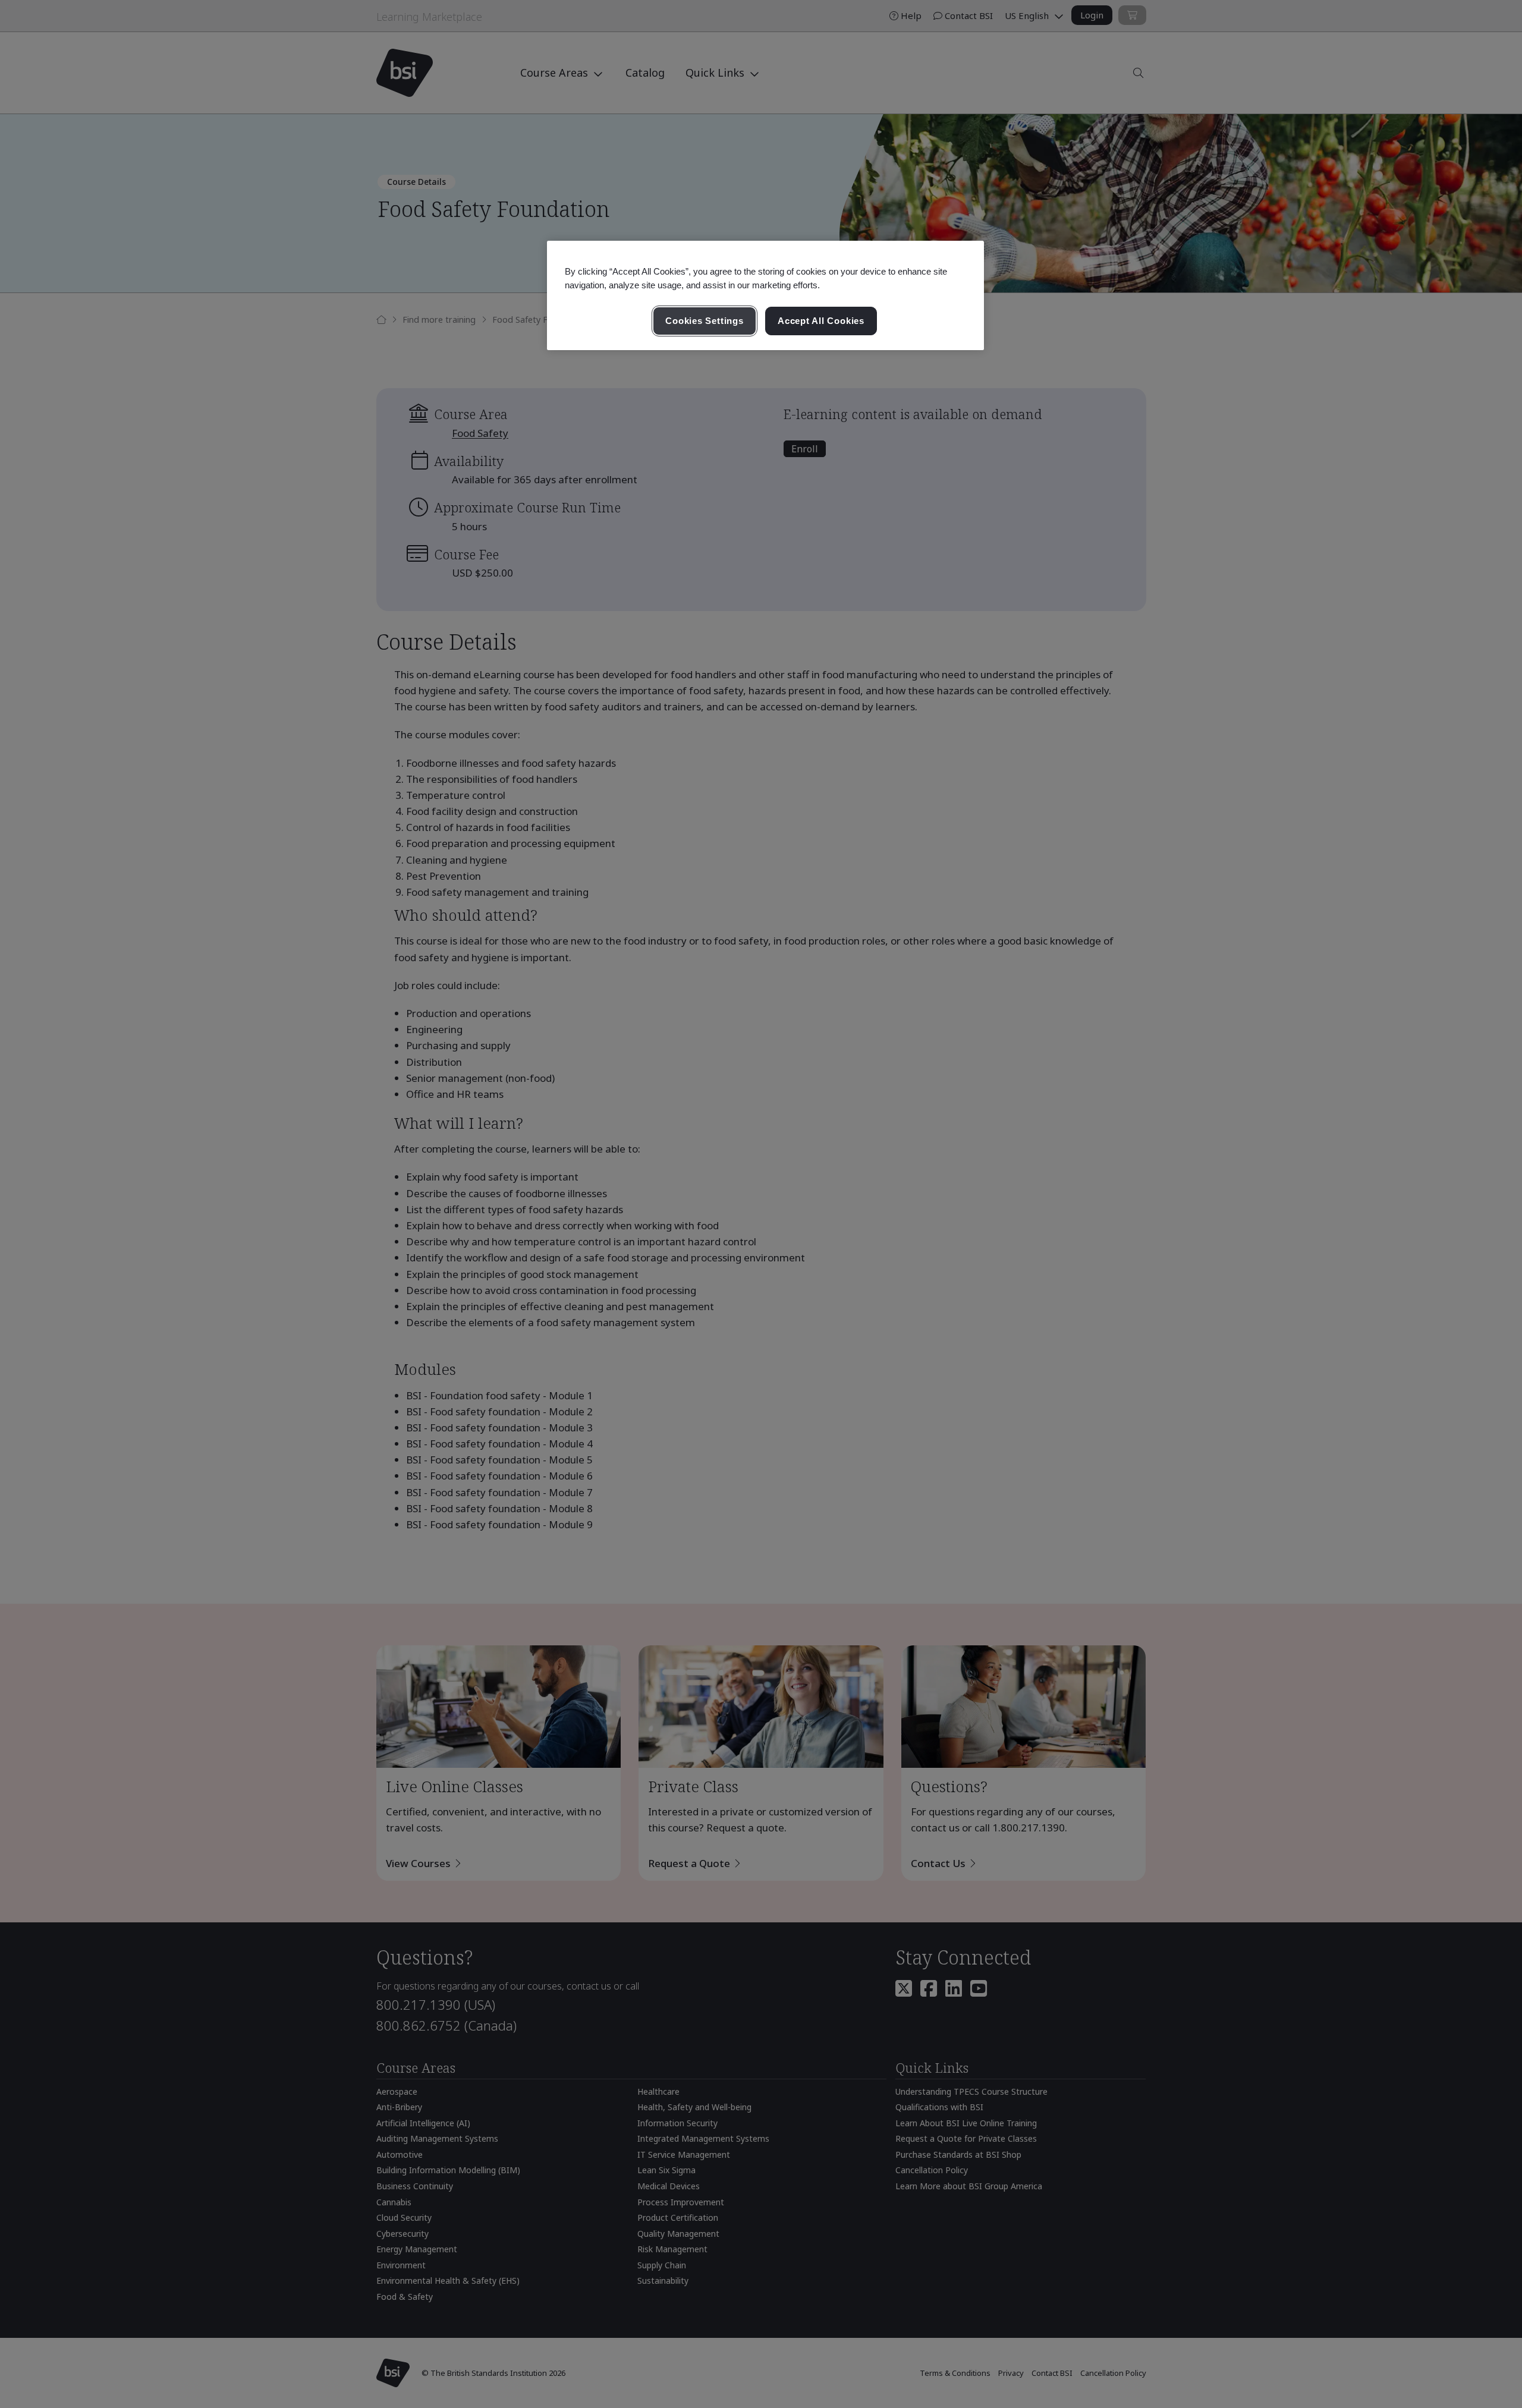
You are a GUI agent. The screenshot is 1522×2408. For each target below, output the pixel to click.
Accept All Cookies (821, 321)
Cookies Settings (704, 321)
